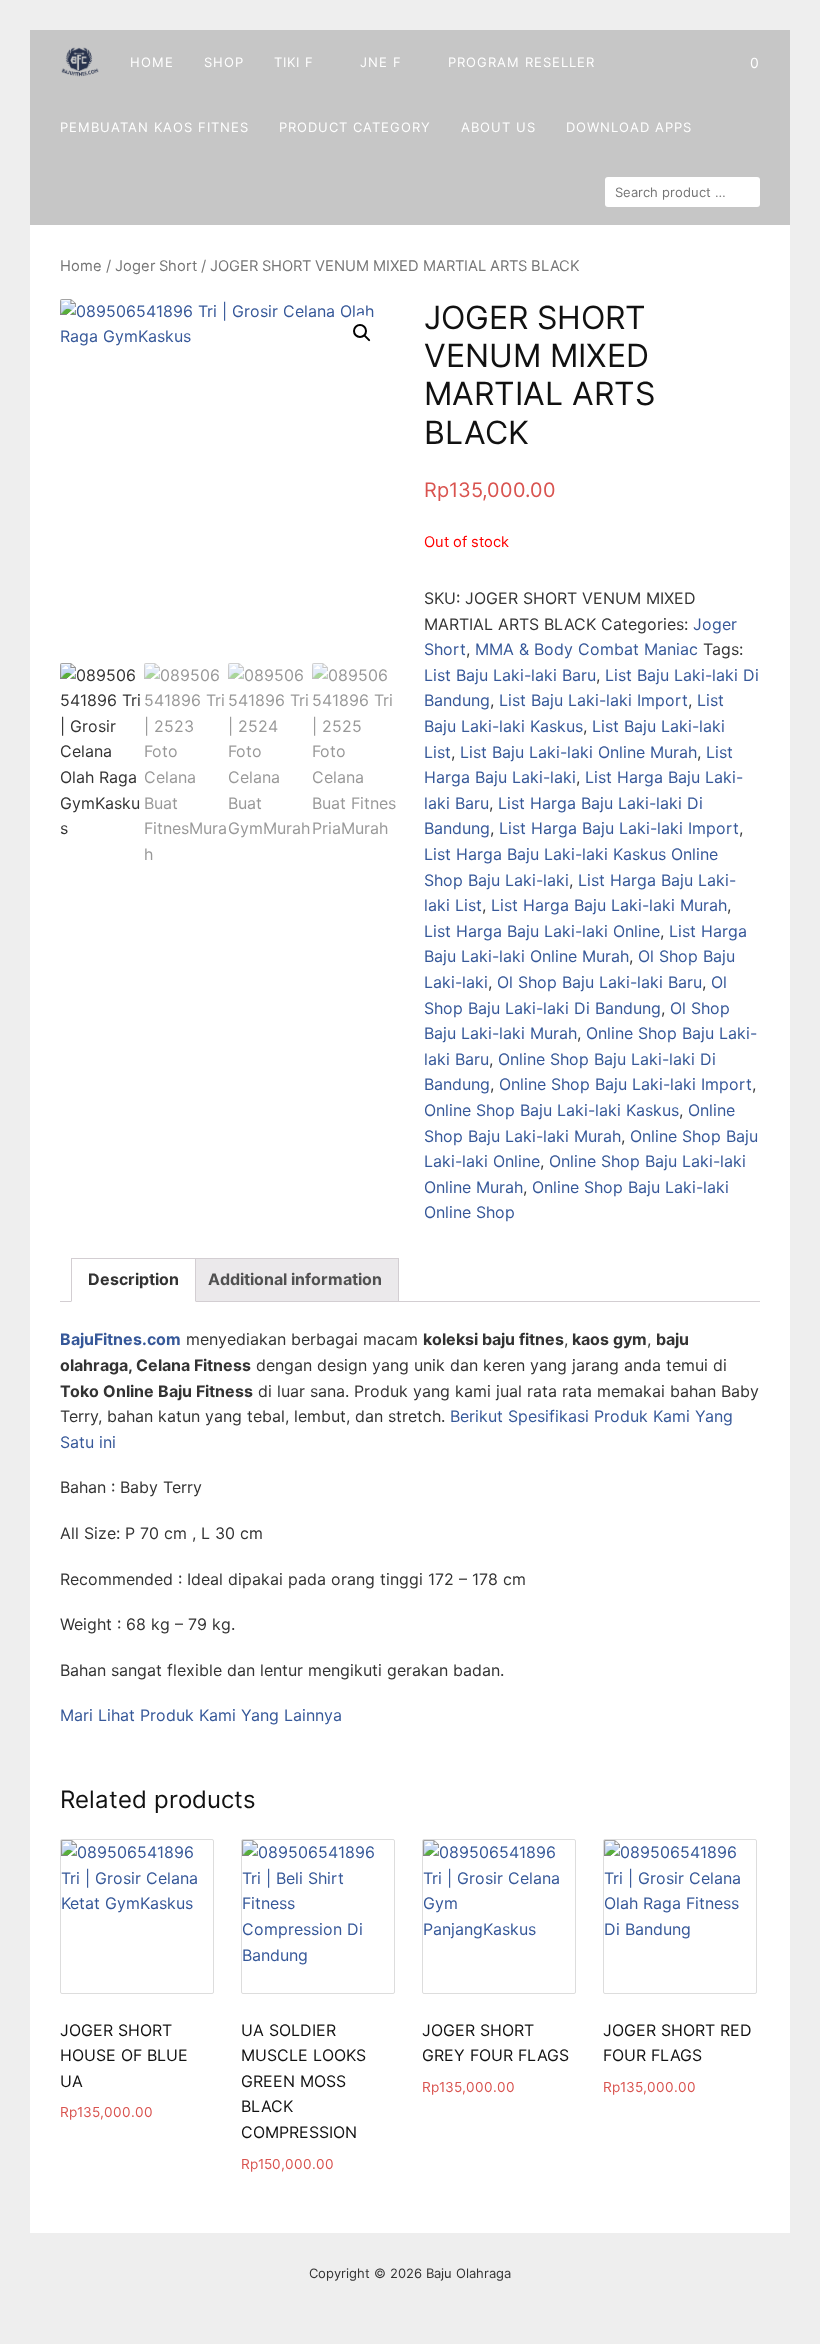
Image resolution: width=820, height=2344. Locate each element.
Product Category (355, 127)
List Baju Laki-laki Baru (510, 675)
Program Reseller (521, 62)
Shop (224, 62)
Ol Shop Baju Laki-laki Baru (599, 982)
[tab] (133, 1280)
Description (133, 1279)
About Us (498, 127)
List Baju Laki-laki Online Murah (578, 752)
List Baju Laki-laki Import (593, 700)
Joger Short (156, 266)
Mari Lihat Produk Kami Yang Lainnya (201, 1715)
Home (152, 62)
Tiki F (294, 62)
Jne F (381, 62)
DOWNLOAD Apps (629, 127)
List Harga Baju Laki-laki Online (542, 931)
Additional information (295, 1279)
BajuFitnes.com (120, 1339)
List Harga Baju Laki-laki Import (619, 828)
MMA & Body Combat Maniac (586, 649)
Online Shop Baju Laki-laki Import (625, 1084)
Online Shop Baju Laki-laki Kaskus (551, 1110)
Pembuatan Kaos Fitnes (154, 127)
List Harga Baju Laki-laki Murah (609, 905)
